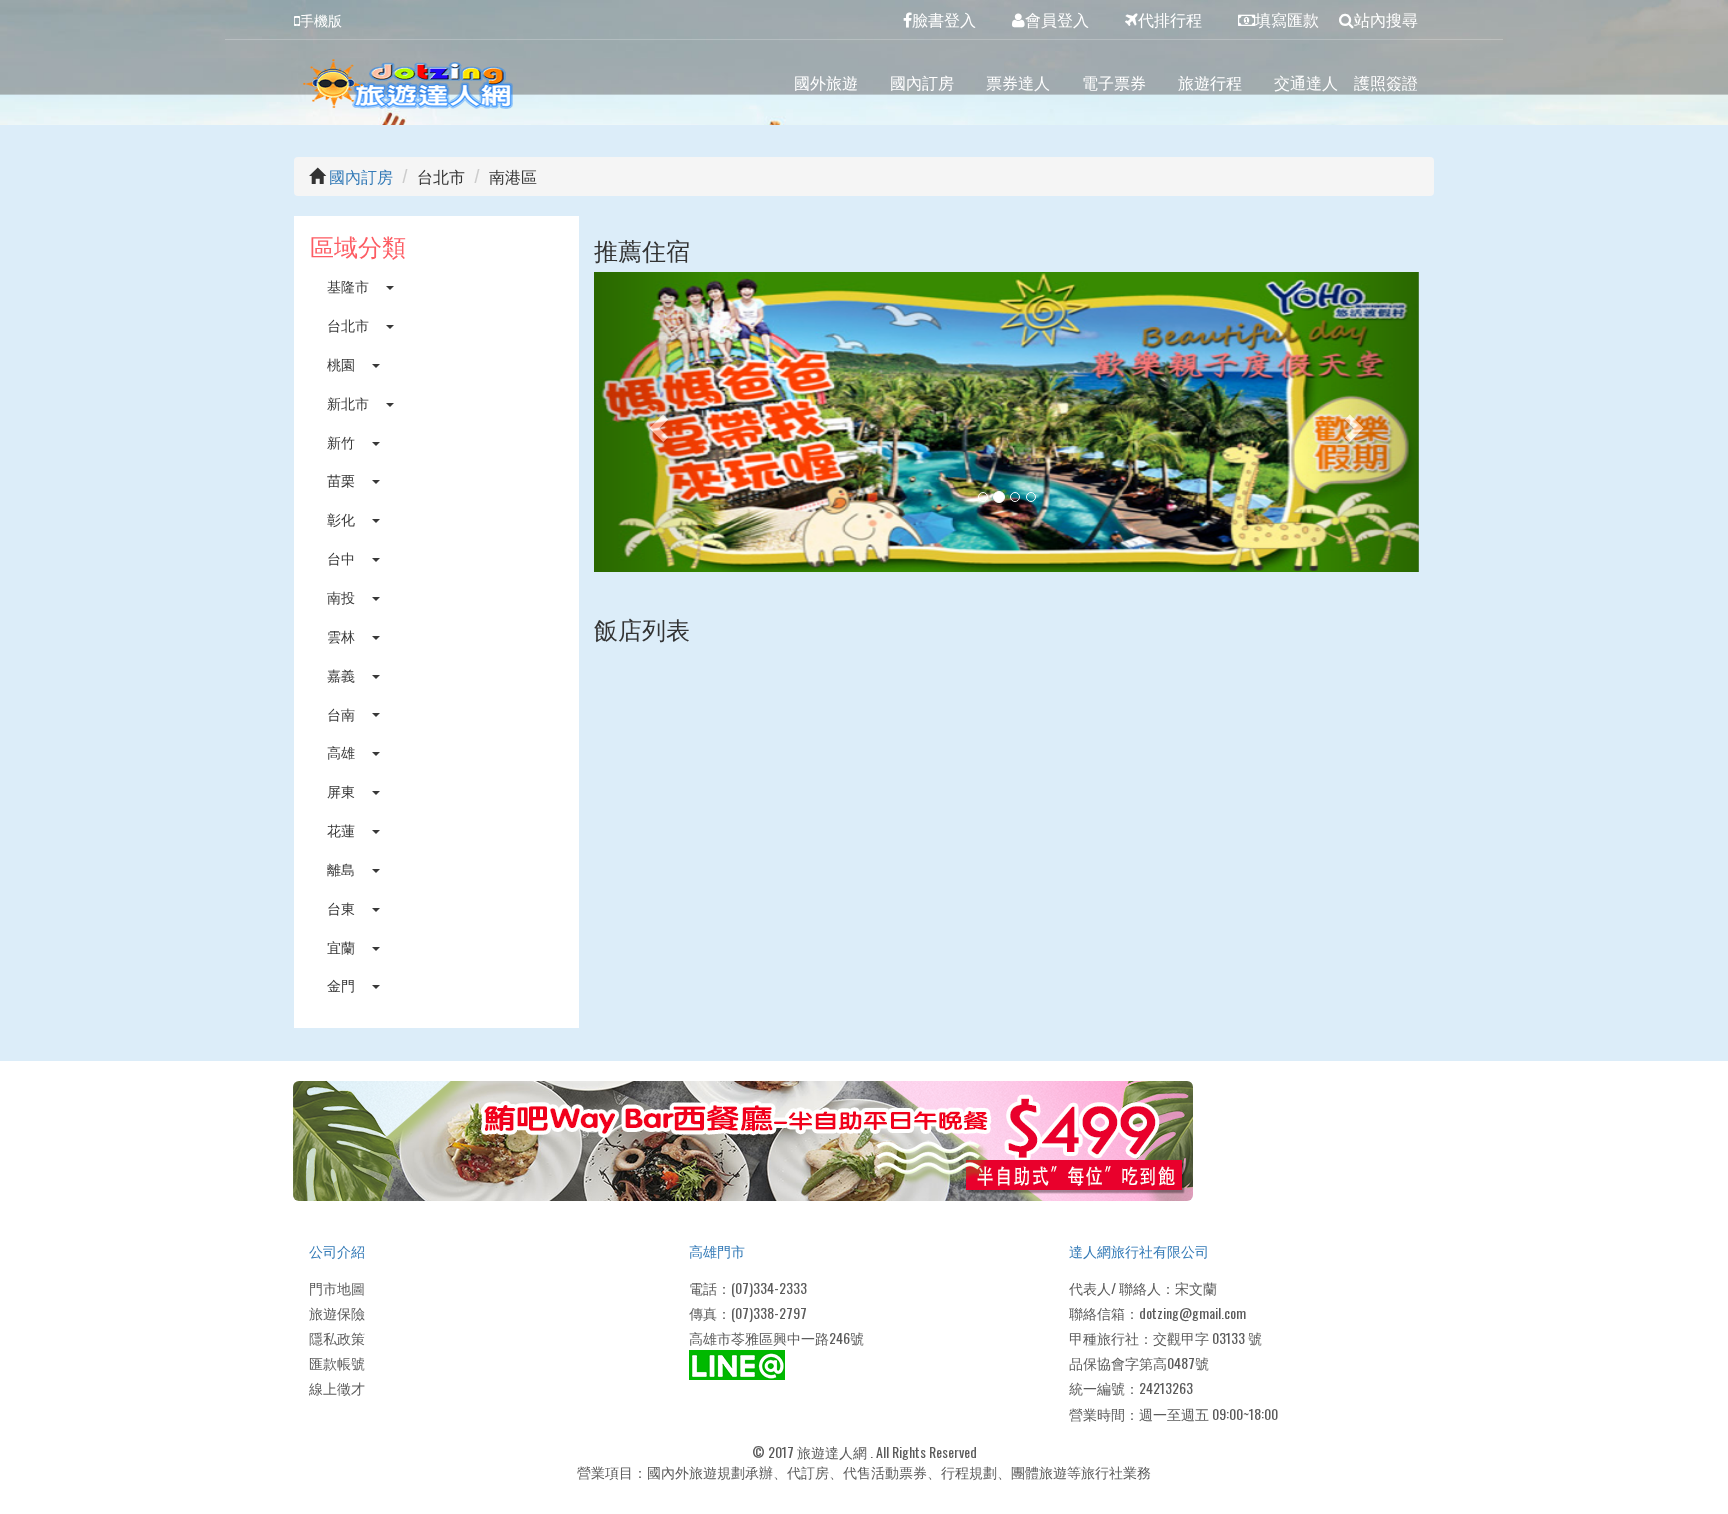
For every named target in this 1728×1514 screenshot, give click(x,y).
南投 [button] (342, 596)
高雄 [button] (342, 751)
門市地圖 (337, 1287)
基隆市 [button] (349, 285)
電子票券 (1114, 82)
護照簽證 (1386, 82)
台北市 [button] (349, 324)
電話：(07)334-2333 (748, 1287)
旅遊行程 (1210, 82)
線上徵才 (337, 1387)
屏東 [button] (342, 790)
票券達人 (1018, 82)
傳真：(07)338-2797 (748, 1312)
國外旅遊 (826, 82)
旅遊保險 (337, 1312)
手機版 (321, 19)
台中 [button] (342, 557)
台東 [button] (342, 907)
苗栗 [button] (342, 479)
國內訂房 (922, 82)
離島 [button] (342, 868)
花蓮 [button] (342, 829)
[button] (656, 422)
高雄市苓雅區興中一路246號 (776, 1337)
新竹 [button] (342, 441)
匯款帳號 (337, 1362)
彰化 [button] (342, 518)
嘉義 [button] (342, 674)
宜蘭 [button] (342, 946)
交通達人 (1306, 82)
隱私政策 (337, 1337)
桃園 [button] (342, 363)
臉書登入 (944, 19)
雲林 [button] (342, 635)
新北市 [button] (349, 402)
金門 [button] (342, 984)
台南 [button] (342, 713)
